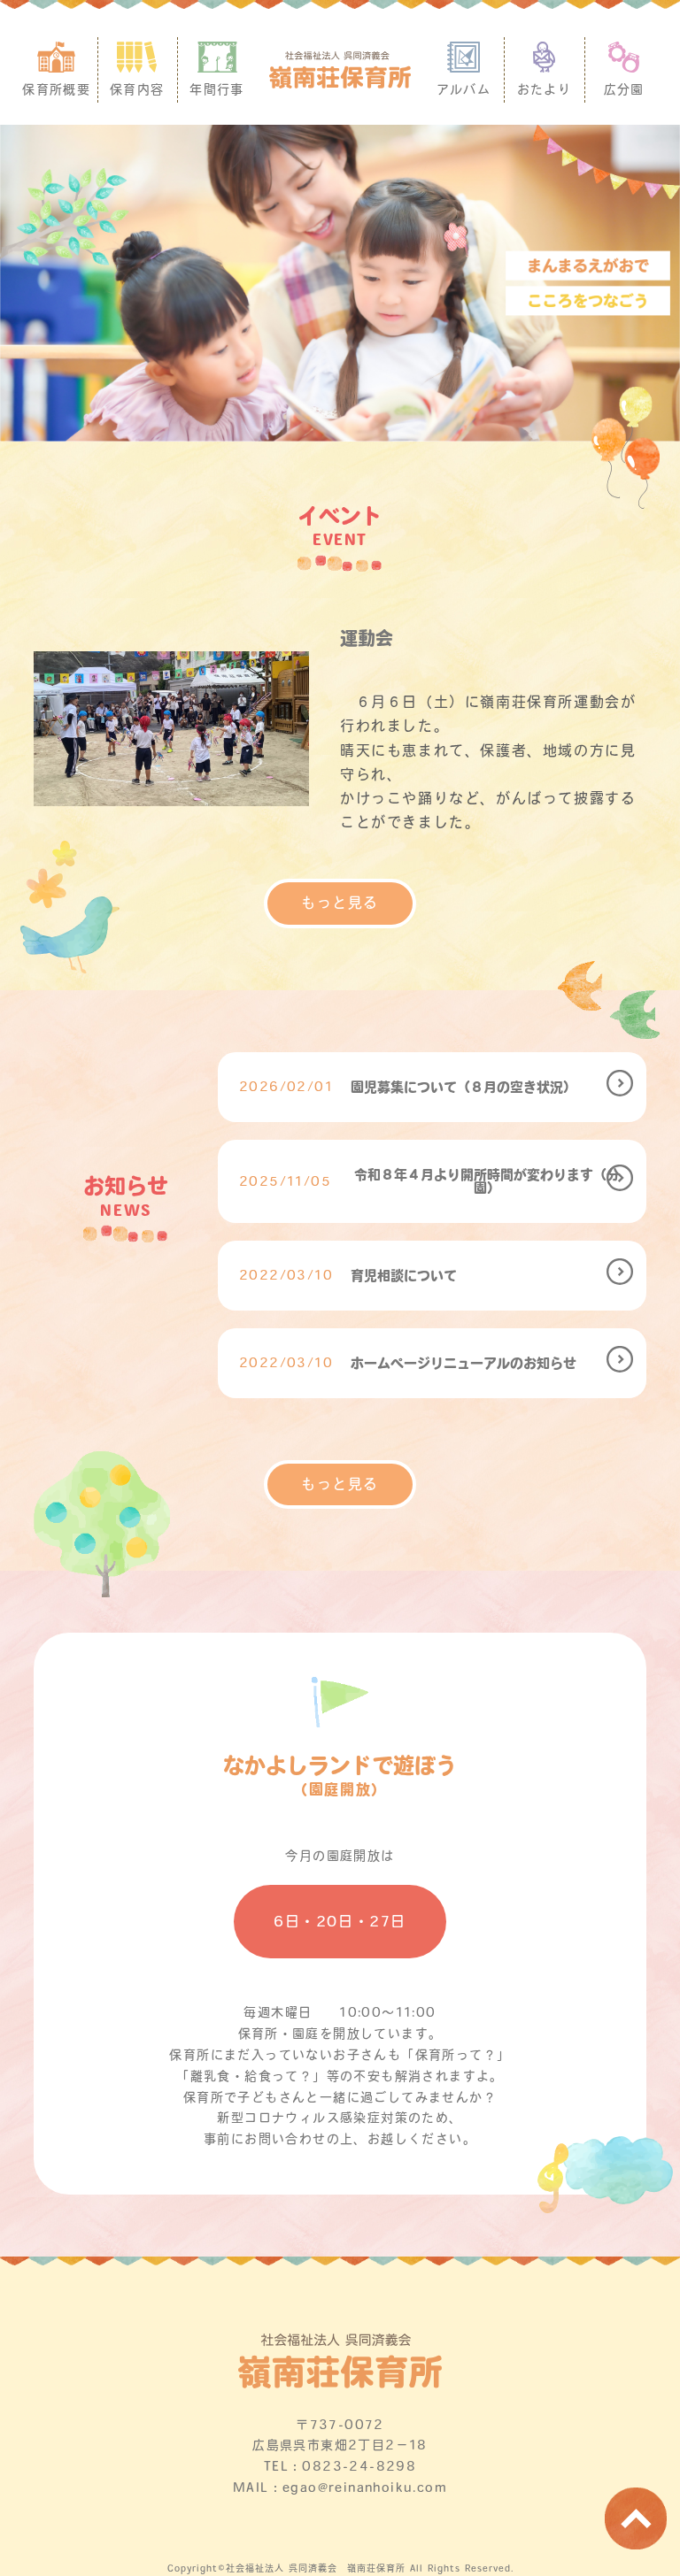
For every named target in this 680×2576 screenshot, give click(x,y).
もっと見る (340, 903)
